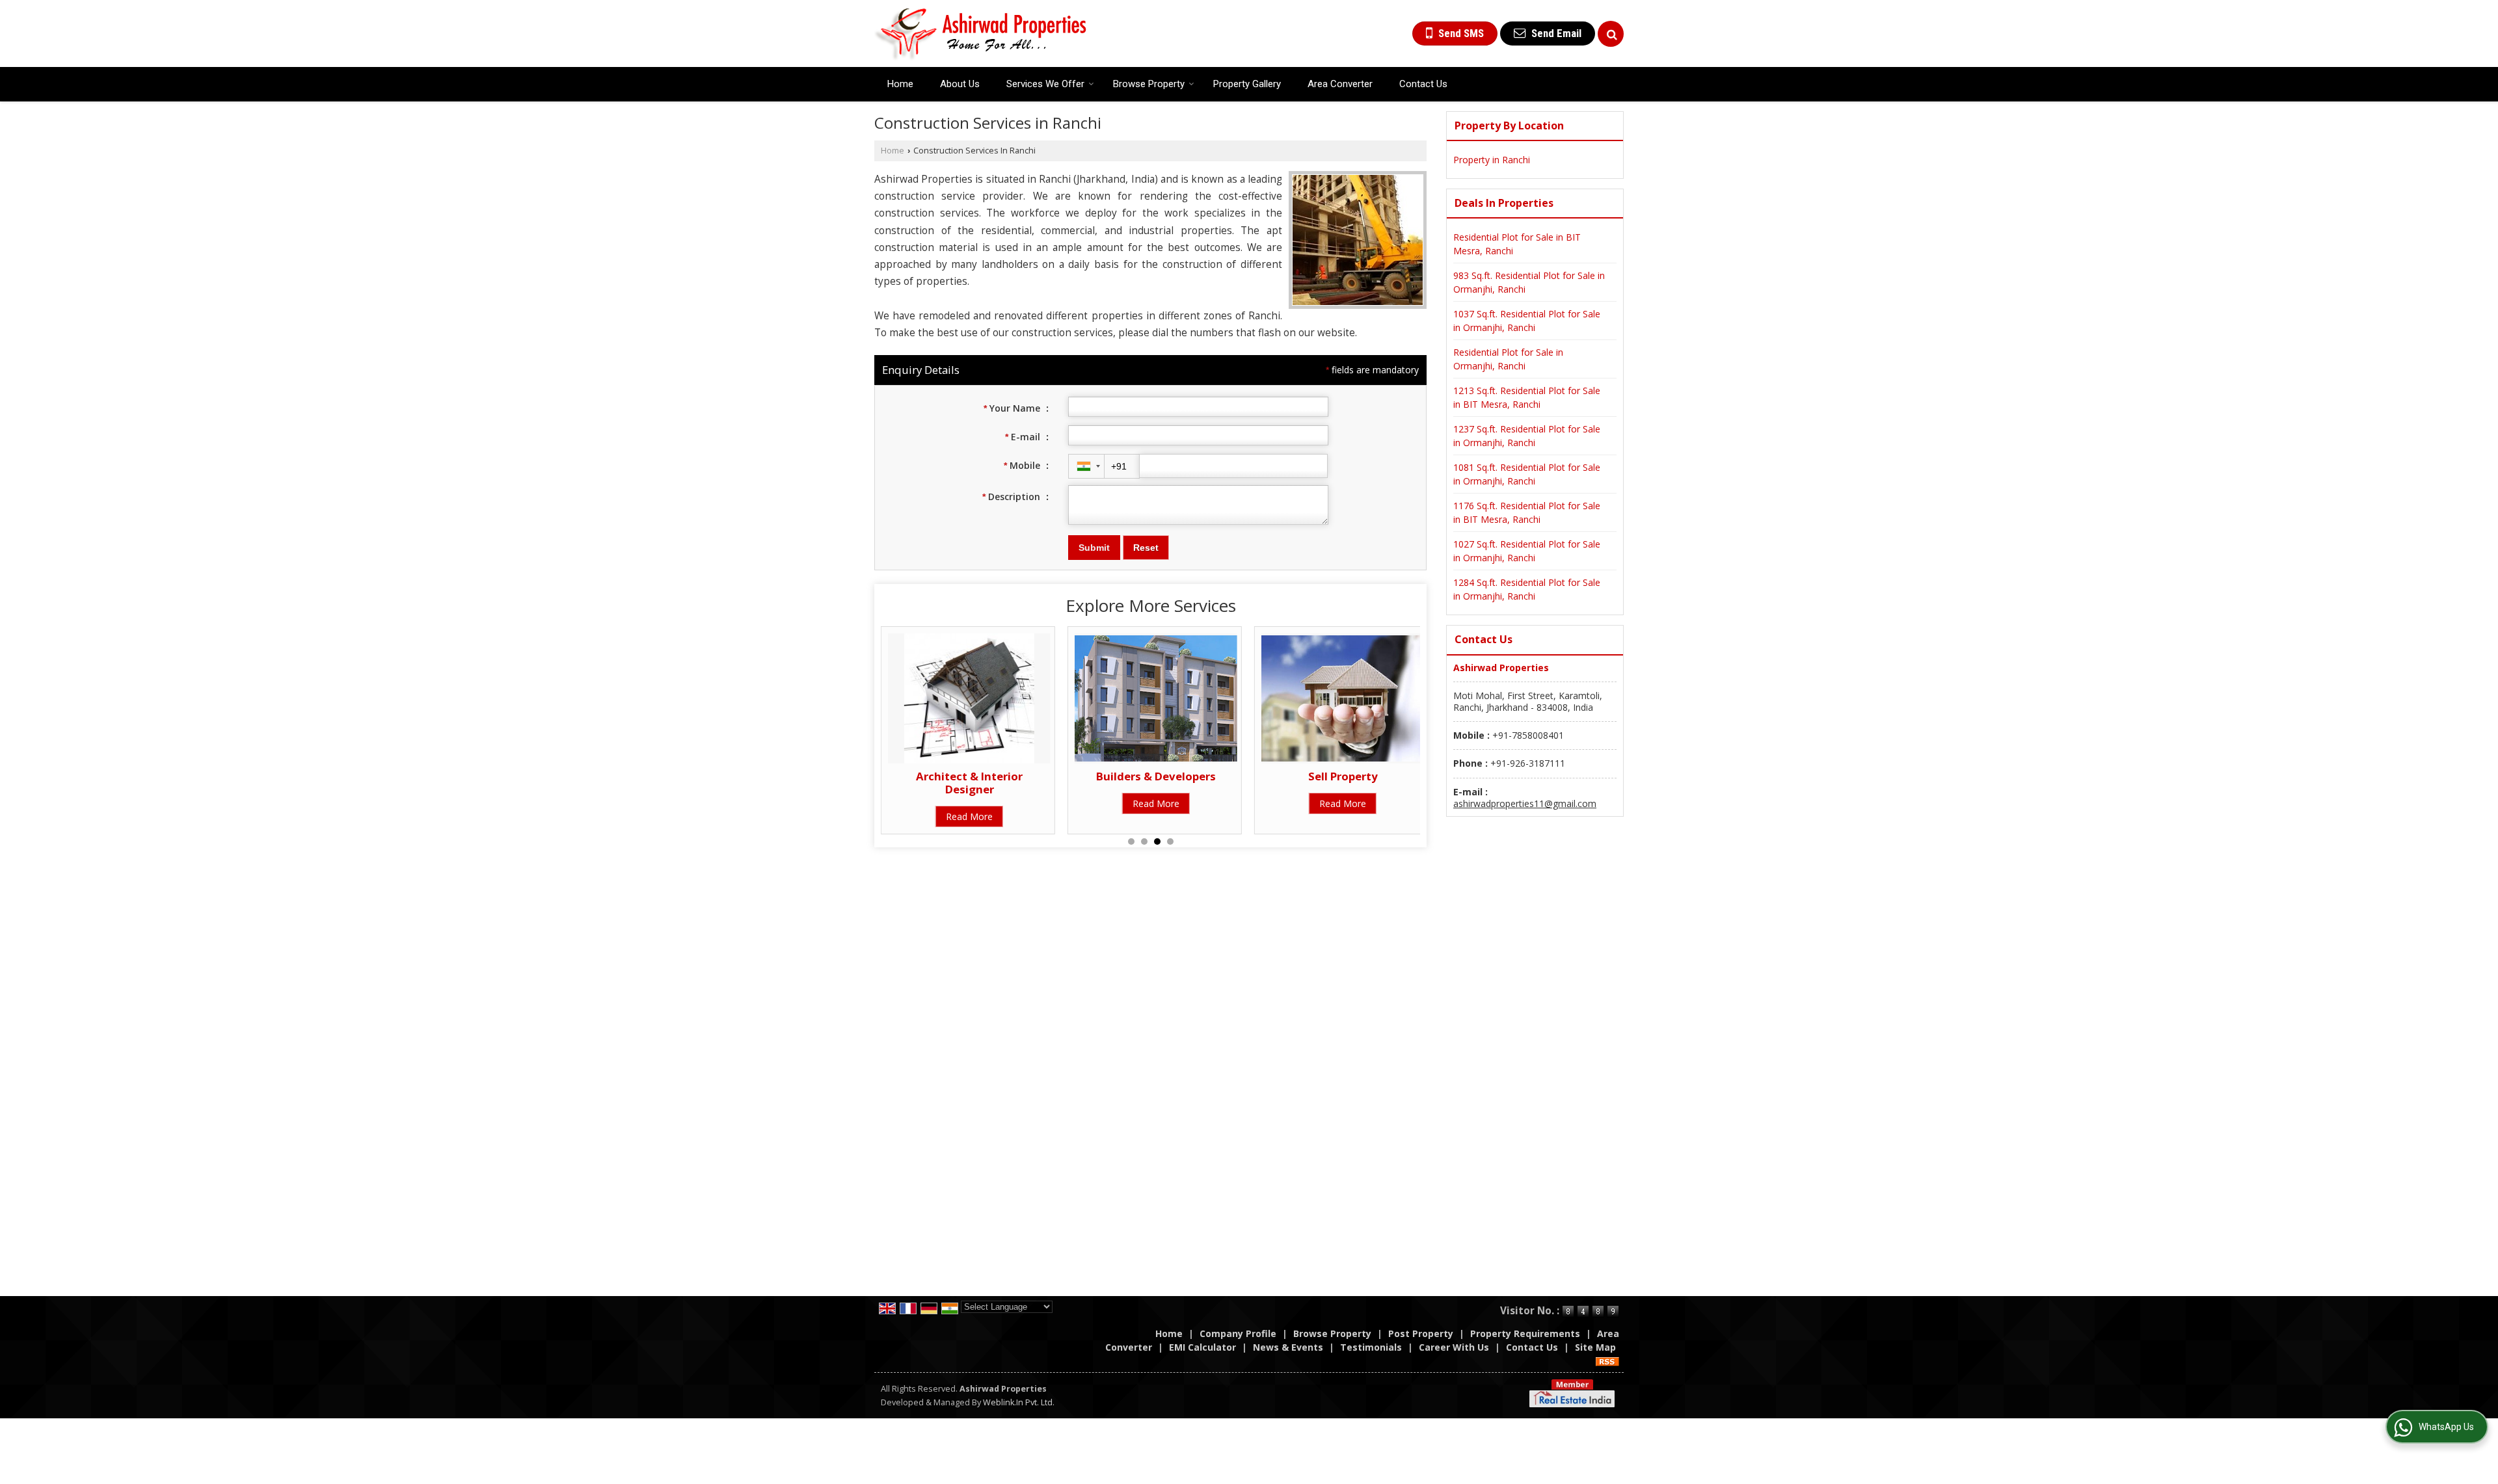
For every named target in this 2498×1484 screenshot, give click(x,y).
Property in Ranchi (1492, 160)
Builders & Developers (1150, 776)
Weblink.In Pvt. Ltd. (1019, 1402)
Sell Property (1336, 776)
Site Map (1595, 1347)
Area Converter (1340, 84)
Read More (963, 816)
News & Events (1288, 1347)
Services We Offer (1045, 84)
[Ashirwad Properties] (981, 33)
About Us (960, 84)
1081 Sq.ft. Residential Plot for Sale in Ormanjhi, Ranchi (1527, 474)
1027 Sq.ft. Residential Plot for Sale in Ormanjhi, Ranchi (1527, 551)
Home (900, 84)
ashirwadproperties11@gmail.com (1525, 803)
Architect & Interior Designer (963, 783)
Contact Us (1423, 84)
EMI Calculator (1202, 1347)
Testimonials (1371, 1347)
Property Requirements (1525, 1333)
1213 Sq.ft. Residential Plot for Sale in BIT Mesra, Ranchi (1527, 397)
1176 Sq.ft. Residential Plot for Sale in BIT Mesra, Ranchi (1527, 512)
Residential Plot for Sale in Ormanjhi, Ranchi (1508, 359)
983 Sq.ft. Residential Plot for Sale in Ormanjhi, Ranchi (1529, 282)
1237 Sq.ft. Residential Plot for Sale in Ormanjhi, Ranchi (1527, 436)
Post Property (1421, 1333)
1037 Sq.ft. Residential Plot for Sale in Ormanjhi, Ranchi (1527, 321)
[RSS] (1607, 1361)
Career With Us (1454, 1347)
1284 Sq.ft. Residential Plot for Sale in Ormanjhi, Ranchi (1527, 589)
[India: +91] (1086, 466)
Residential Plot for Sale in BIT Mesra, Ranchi (1517, 244)
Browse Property (1149, 84)
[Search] (1611, 34)
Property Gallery (1247, 84)
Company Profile (1238, 1333)
